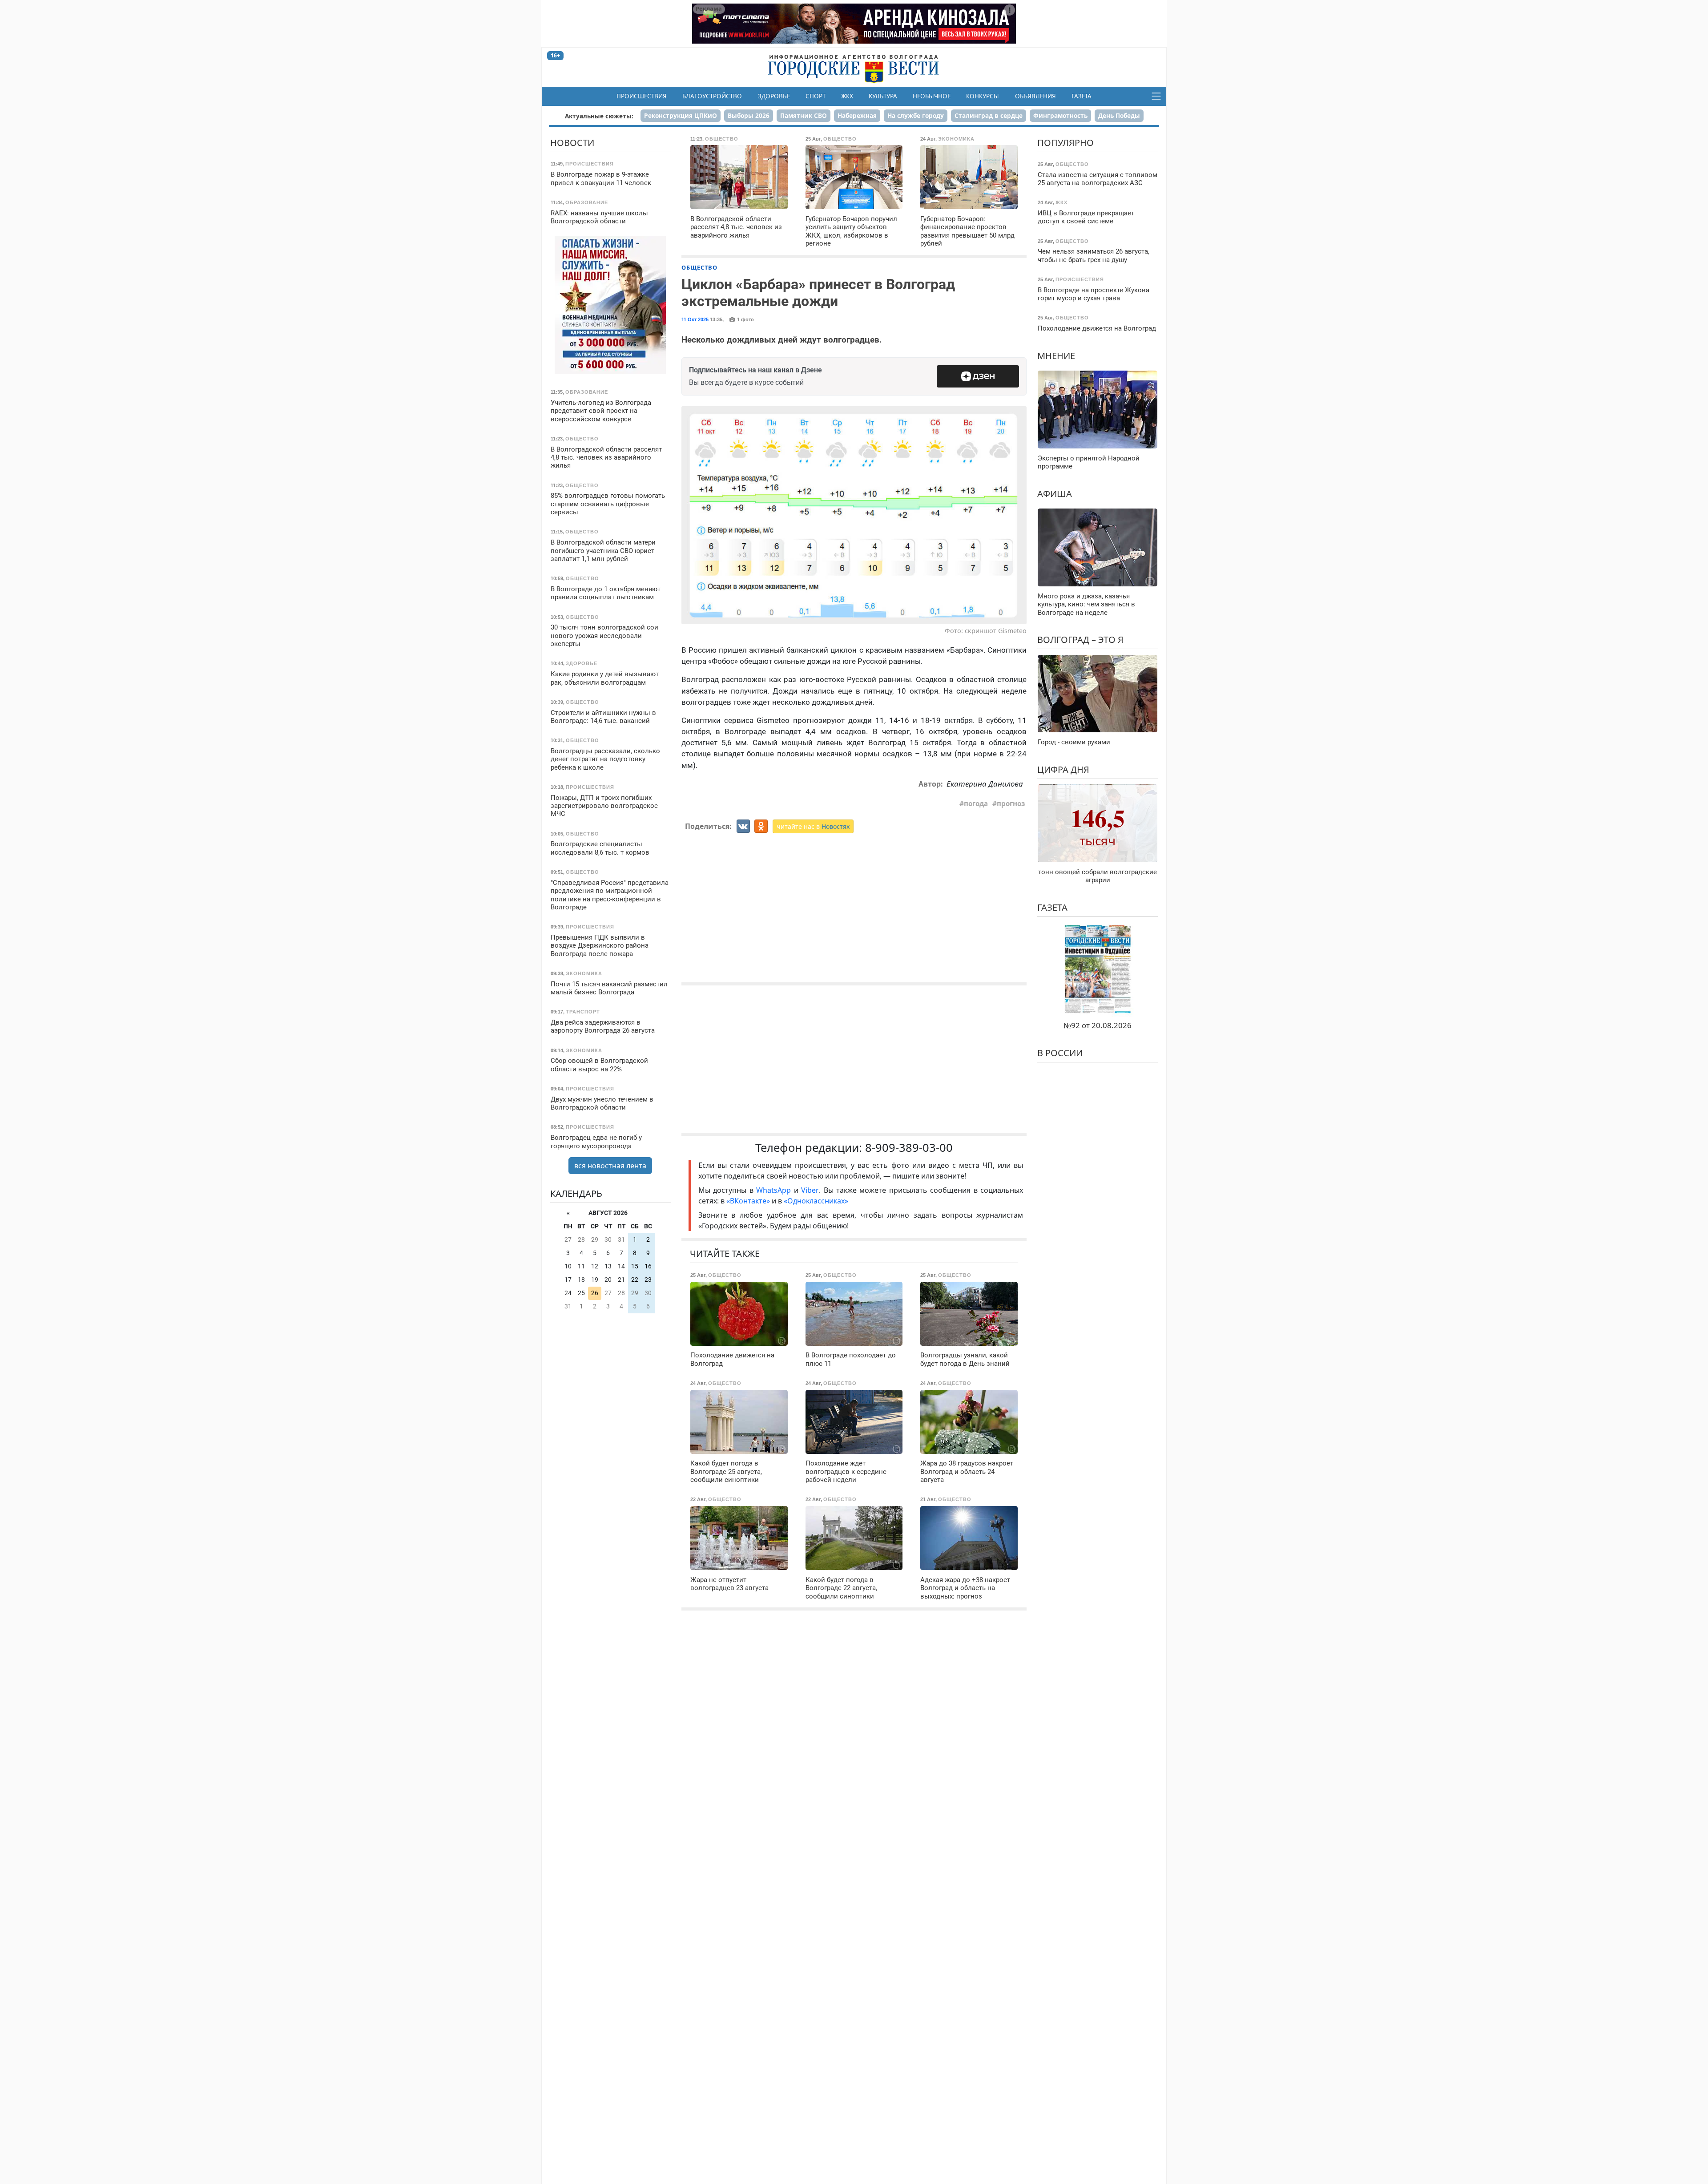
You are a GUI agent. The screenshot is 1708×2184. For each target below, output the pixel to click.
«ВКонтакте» (748, 1201)
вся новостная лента (610, 1166)
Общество (699, 267)
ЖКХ (847, 96)
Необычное (932, 96)
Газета (1082, 96)
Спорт (816, 96)
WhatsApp (775, 1190)
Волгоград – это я (1080, 640)
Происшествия (642, 96)
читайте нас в (813, 826)
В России (1060, 1053)
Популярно (1065, 143)
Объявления (1035, 96)
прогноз (1011, 803)
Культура (883, 96)
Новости (572, 143)
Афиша (1055, 493)
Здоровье (774, 96)
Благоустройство (712, 96)
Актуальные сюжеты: (599, 116)
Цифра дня (1063, 769)
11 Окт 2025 (695, 319)
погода (976, 803)
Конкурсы (983, 96)
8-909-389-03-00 (909, 1148)
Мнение (1056, 355)
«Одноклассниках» (816, 1201)
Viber (810, 1190)
